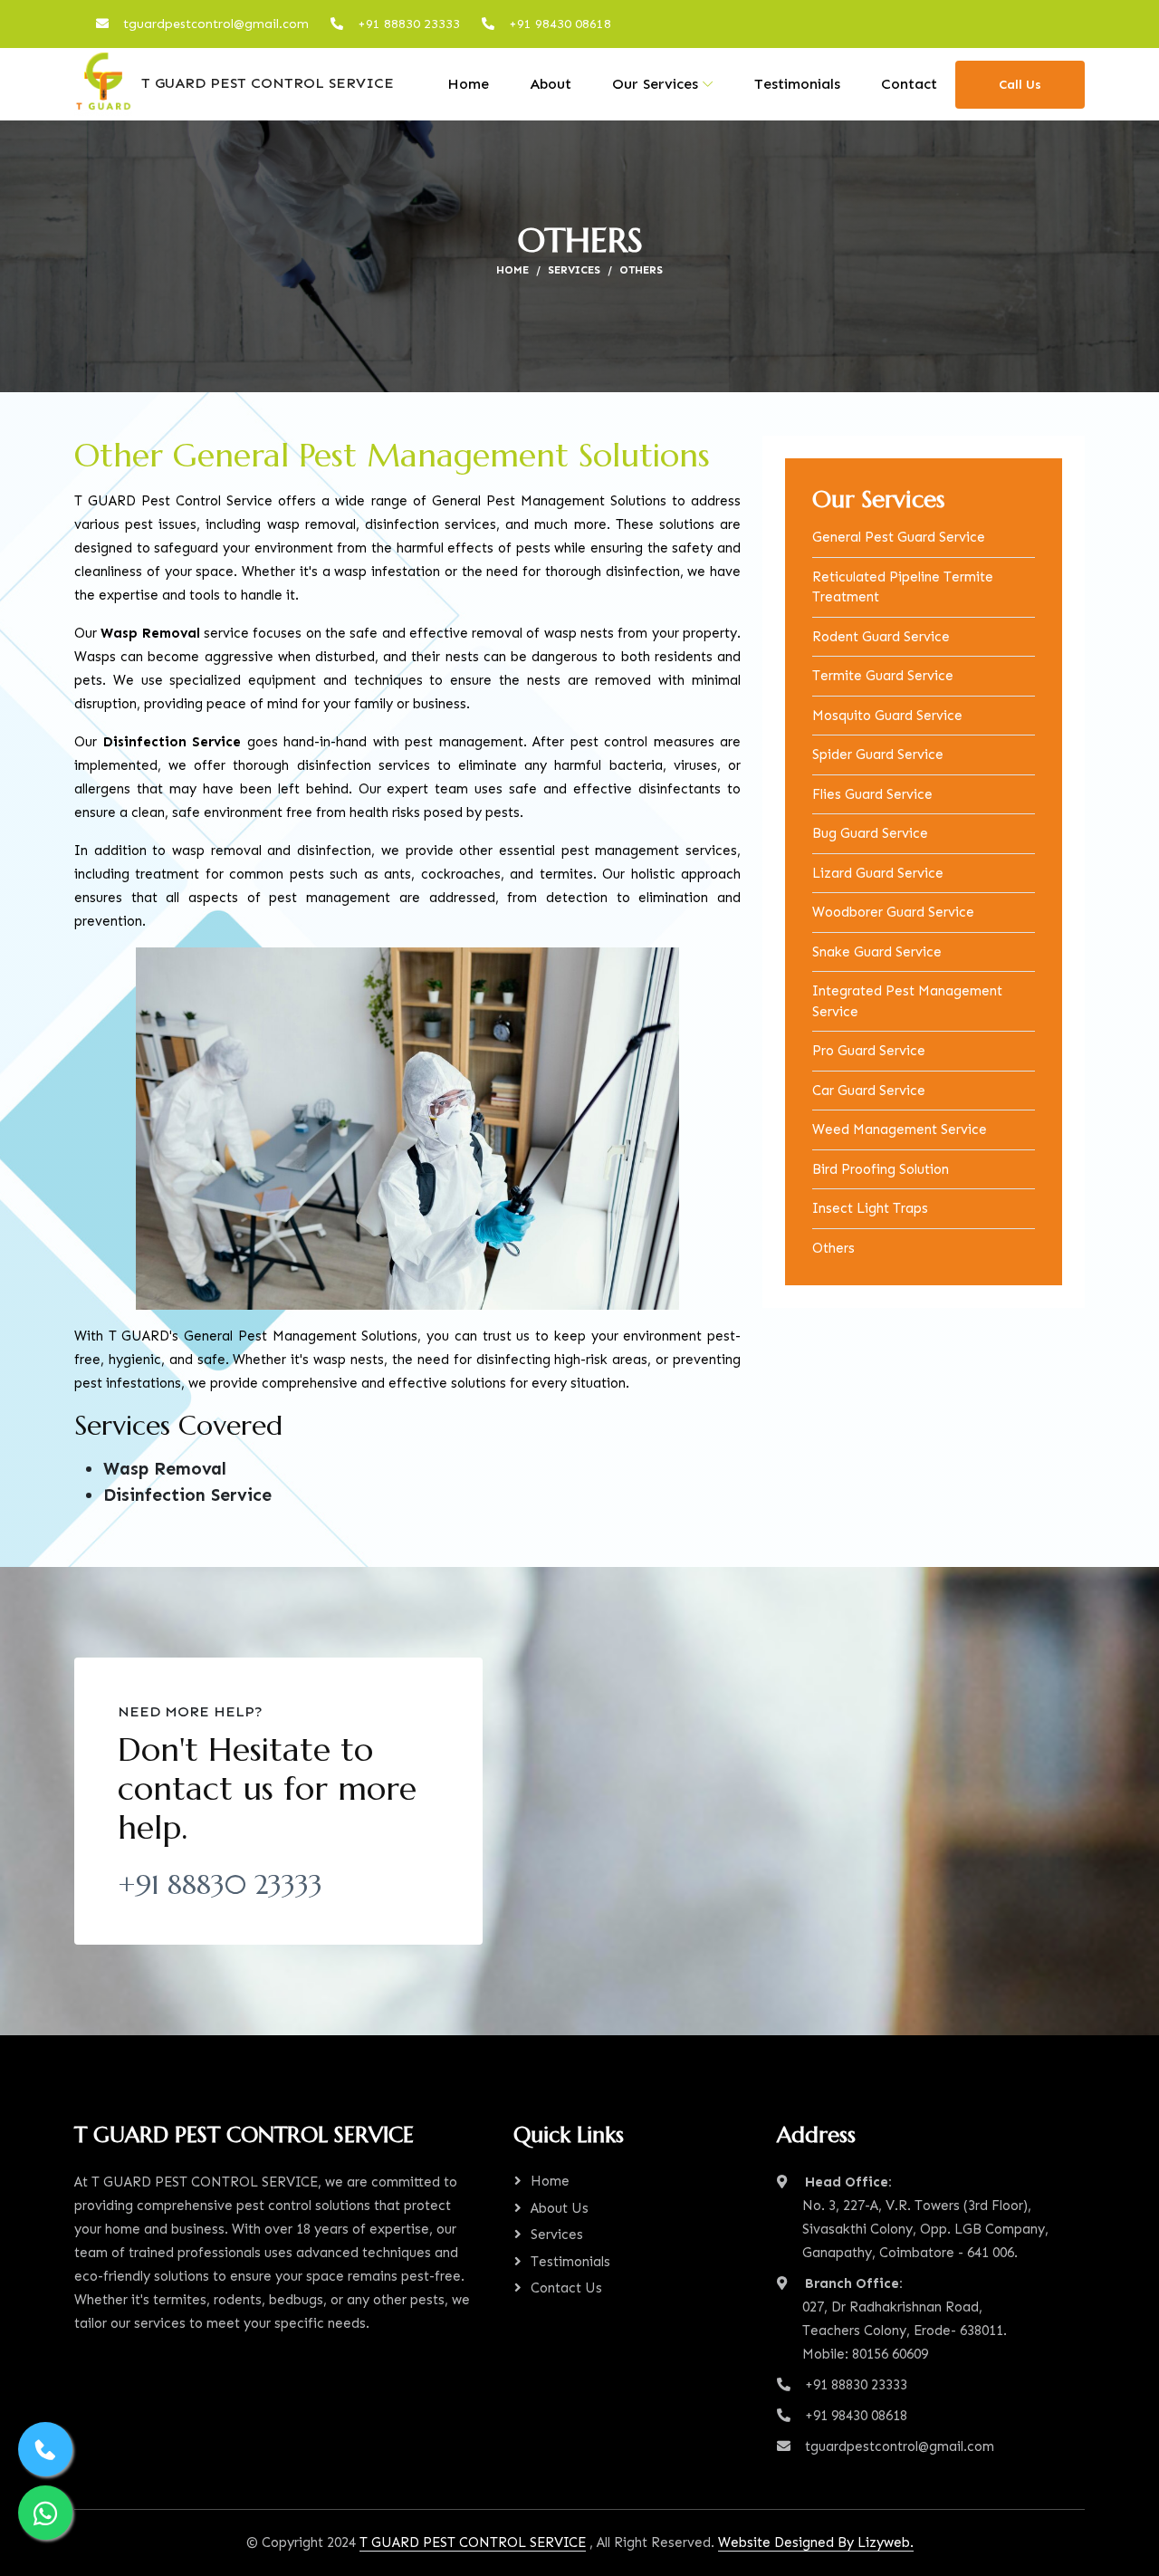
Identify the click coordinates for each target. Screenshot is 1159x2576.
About (551, 84)
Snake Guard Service (877, 952)
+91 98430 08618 (560, 24)
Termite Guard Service (883, 676)
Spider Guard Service (878, 755)
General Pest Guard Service (899, 537)
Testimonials (797, 84)
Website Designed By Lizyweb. (816, 2542)
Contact (909, 84)
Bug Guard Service (870, 833)
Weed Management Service (900, 1129)
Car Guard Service (869, 1091)
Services (574, 270)
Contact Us (566, 2288)
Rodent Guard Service (881, 637)
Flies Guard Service (872, 794)
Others (833, 1248)
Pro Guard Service (869, 1051)
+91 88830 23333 (409, 24)
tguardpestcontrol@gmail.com (216, 24)
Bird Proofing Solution (881, 1169)
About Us (560, 2208)
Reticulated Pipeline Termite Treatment (903, 587)
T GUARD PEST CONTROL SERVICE (263, 83)
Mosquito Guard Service (887, 716)
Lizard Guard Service (878, 873)
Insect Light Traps (870, 1208)
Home (468, 84)
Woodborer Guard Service (893, 912)
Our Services (655, 84)
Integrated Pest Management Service (907, 1001)
